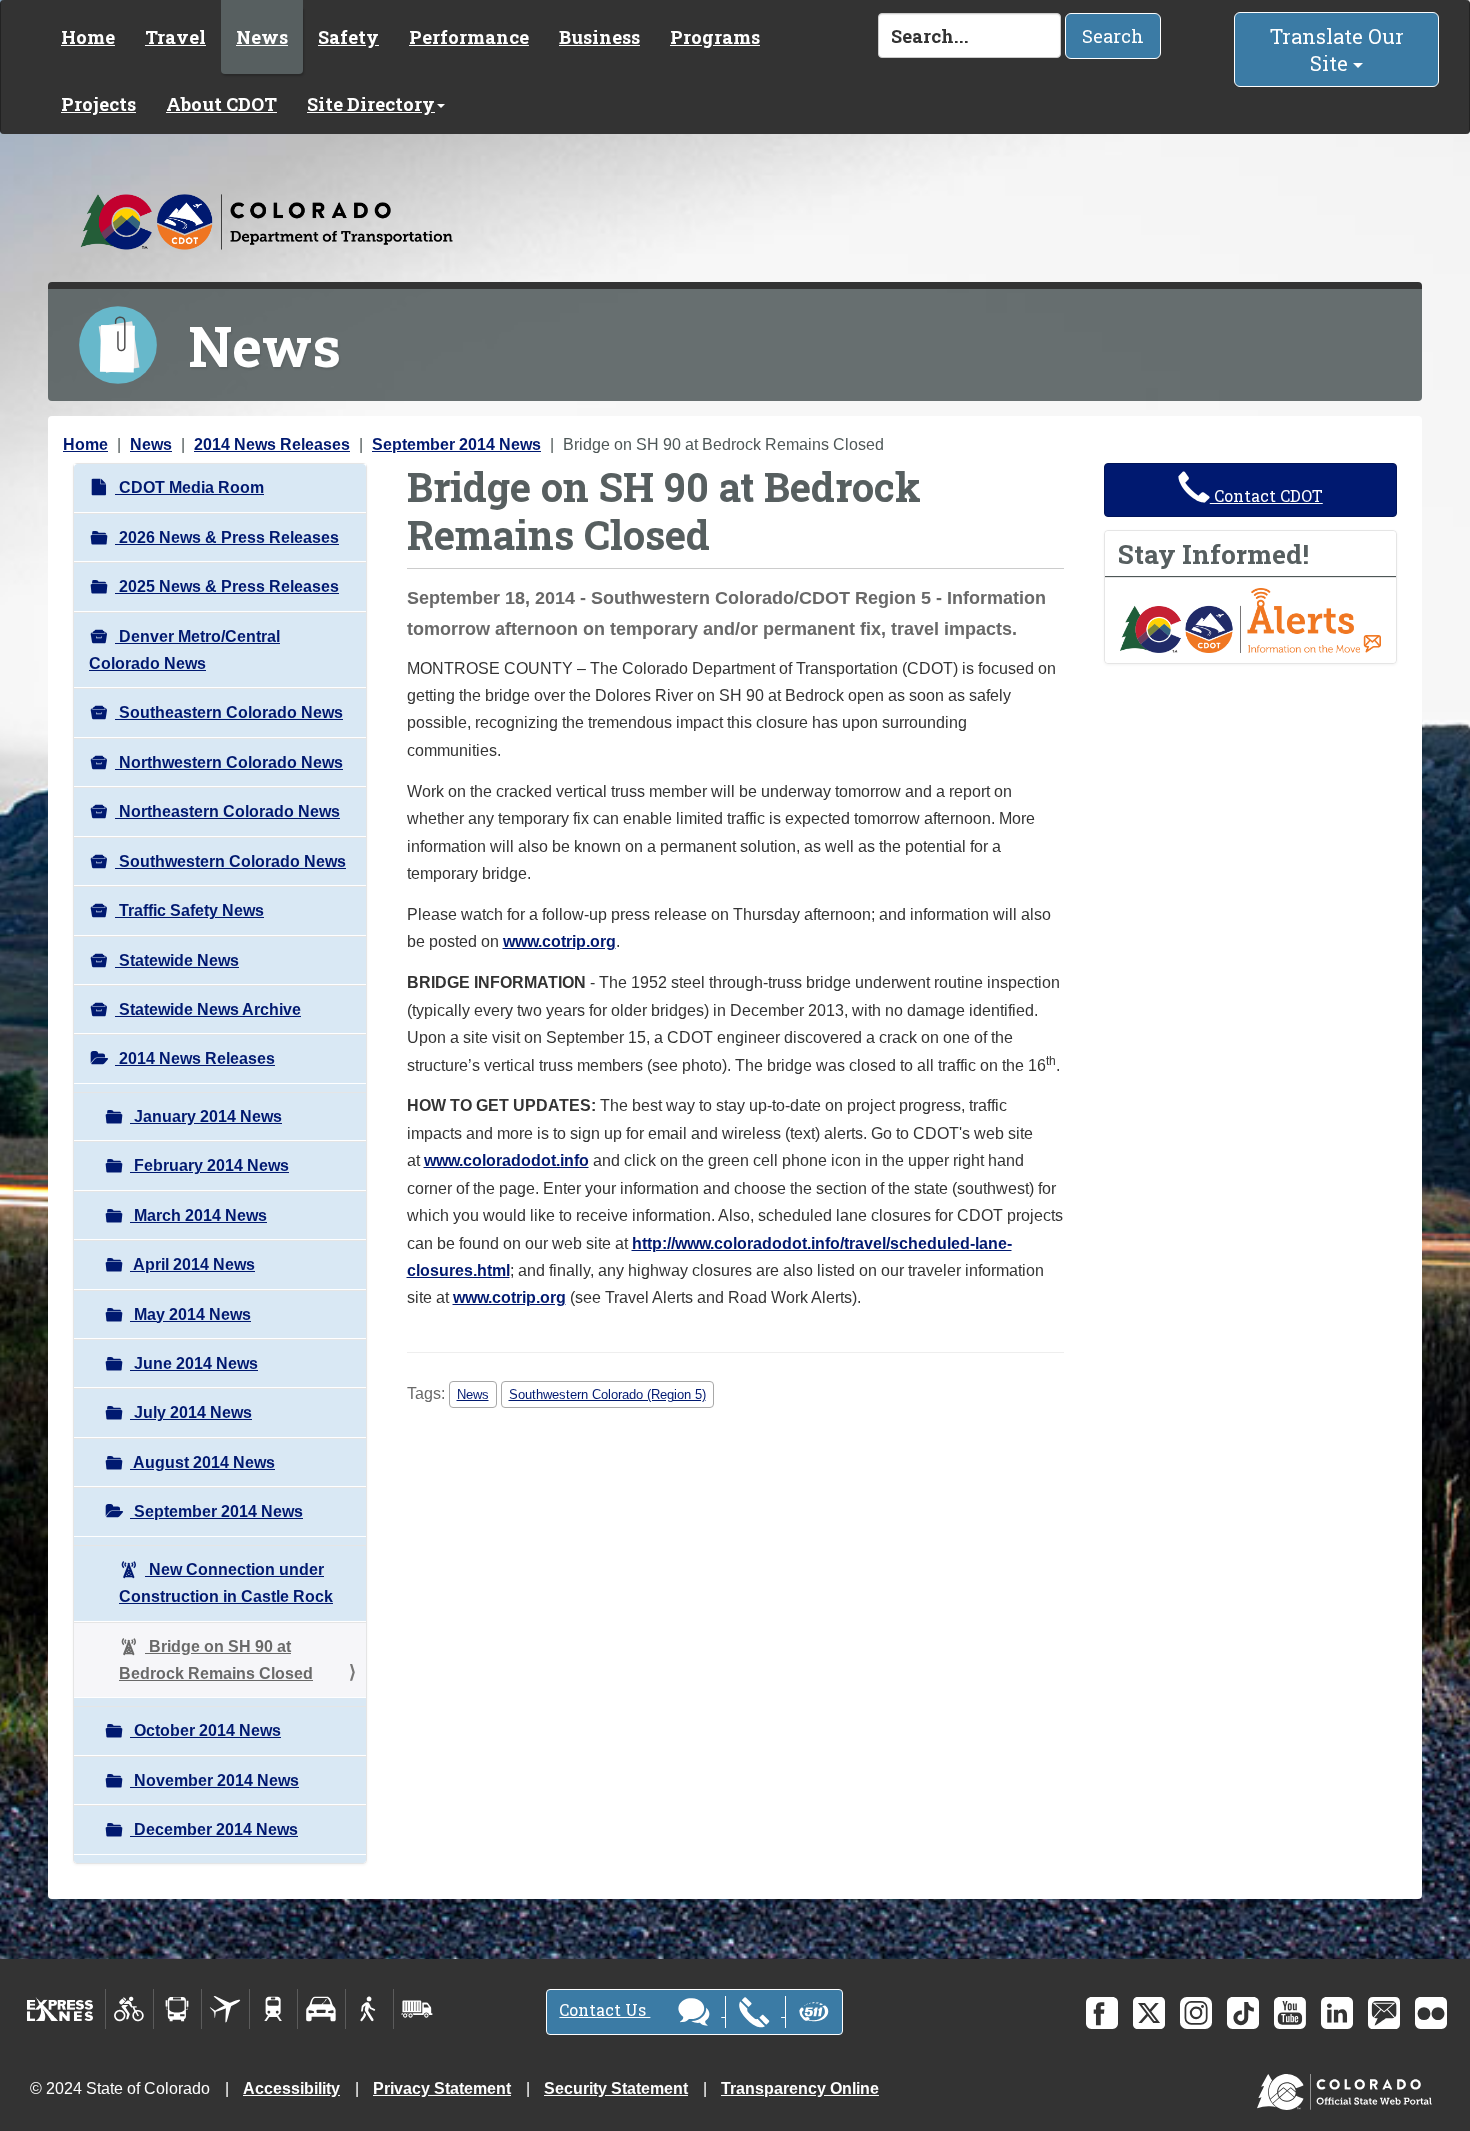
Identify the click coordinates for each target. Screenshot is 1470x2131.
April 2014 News (192, 1264)
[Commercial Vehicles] (417, 2009)
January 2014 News (206, 1116)
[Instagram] (1196, 2013)
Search (1113, 36)
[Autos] (321, 2009)
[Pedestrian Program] (369, 2009)
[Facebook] (1102, 2013)
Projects (98, 104)
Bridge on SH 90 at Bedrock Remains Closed (216, 1660)
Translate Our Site (1337, 49)
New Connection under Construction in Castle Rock (226, 1583)
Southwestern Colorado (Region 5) (607, 1394)
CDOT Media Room (189, 487)
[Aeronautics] (225, 2009)
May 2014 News (190, 1314)
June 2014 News (194, 1363)
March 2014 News (198, 1215)
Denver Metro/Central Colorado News (184, 650)
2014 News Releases (272, 444)
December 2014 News (214, 1829)
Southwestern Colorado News (230, 861)
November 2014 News (214, 1780)
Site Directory (371, 104)
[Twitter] (1149, 2013)
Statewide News (177, 960)
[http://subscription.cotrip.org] (1251, 619)
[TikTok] (1243, 2013)
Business (599, 37)
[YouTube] (1290, 2013)
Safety (348, 37)
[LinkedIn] (1337, 2013)
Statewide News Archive (208, 1009)
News (262, 37)
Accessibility (291, 2088)
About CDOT (221, 104)
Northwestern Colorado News (229, 762)
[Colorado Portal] (1348, 2086)
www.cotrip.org (559, 941)
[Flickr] (1431, 2013)
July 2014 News (191, 1412)
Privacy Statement (442, 2088)
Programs (715, 37)
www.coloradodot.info (506, 1160)
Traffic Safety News (189, 910)
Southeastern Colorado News (229, 712)
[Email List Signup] (1384, 2013)
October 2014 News (205, 1730)
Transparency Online (800, 2088)
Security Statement (616, 2088)
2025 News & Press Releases (227, 586)
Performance (469, 37)
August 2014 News (202, 1462)
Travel (175, 37)
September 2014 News (456, 444)
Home (88, 37)
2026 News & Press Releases (227, 537)
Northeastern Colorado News (227, 811)
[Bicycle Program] (129, 2009)
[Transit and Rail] (177, 2009)
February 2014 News (209, 1165)
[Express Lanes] (60, 2009)
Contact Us (604, 2009)
